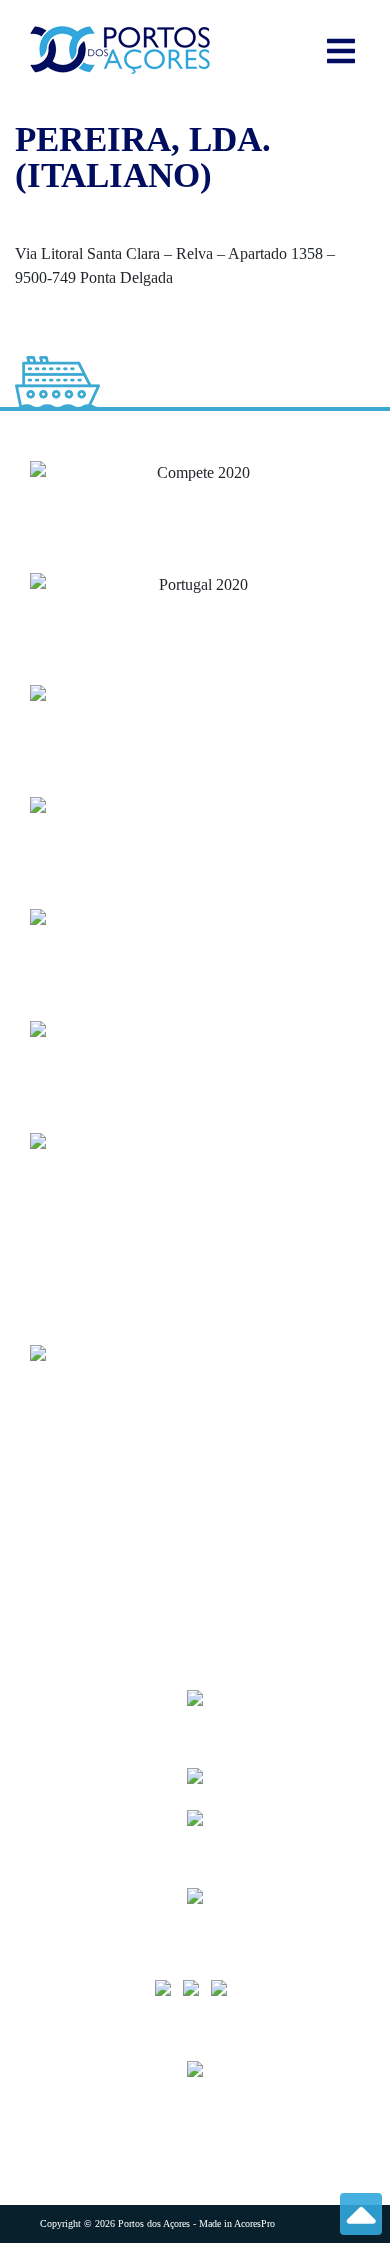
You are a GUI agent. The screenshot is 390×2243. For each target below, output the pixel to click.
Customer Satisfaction (110, 1630)
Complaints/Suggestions (116, 1550)
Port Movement (89, 1590)
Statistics (65, 1470)
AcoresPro (254, 2223)
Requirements (83, 1510)
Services (63, 1430)
